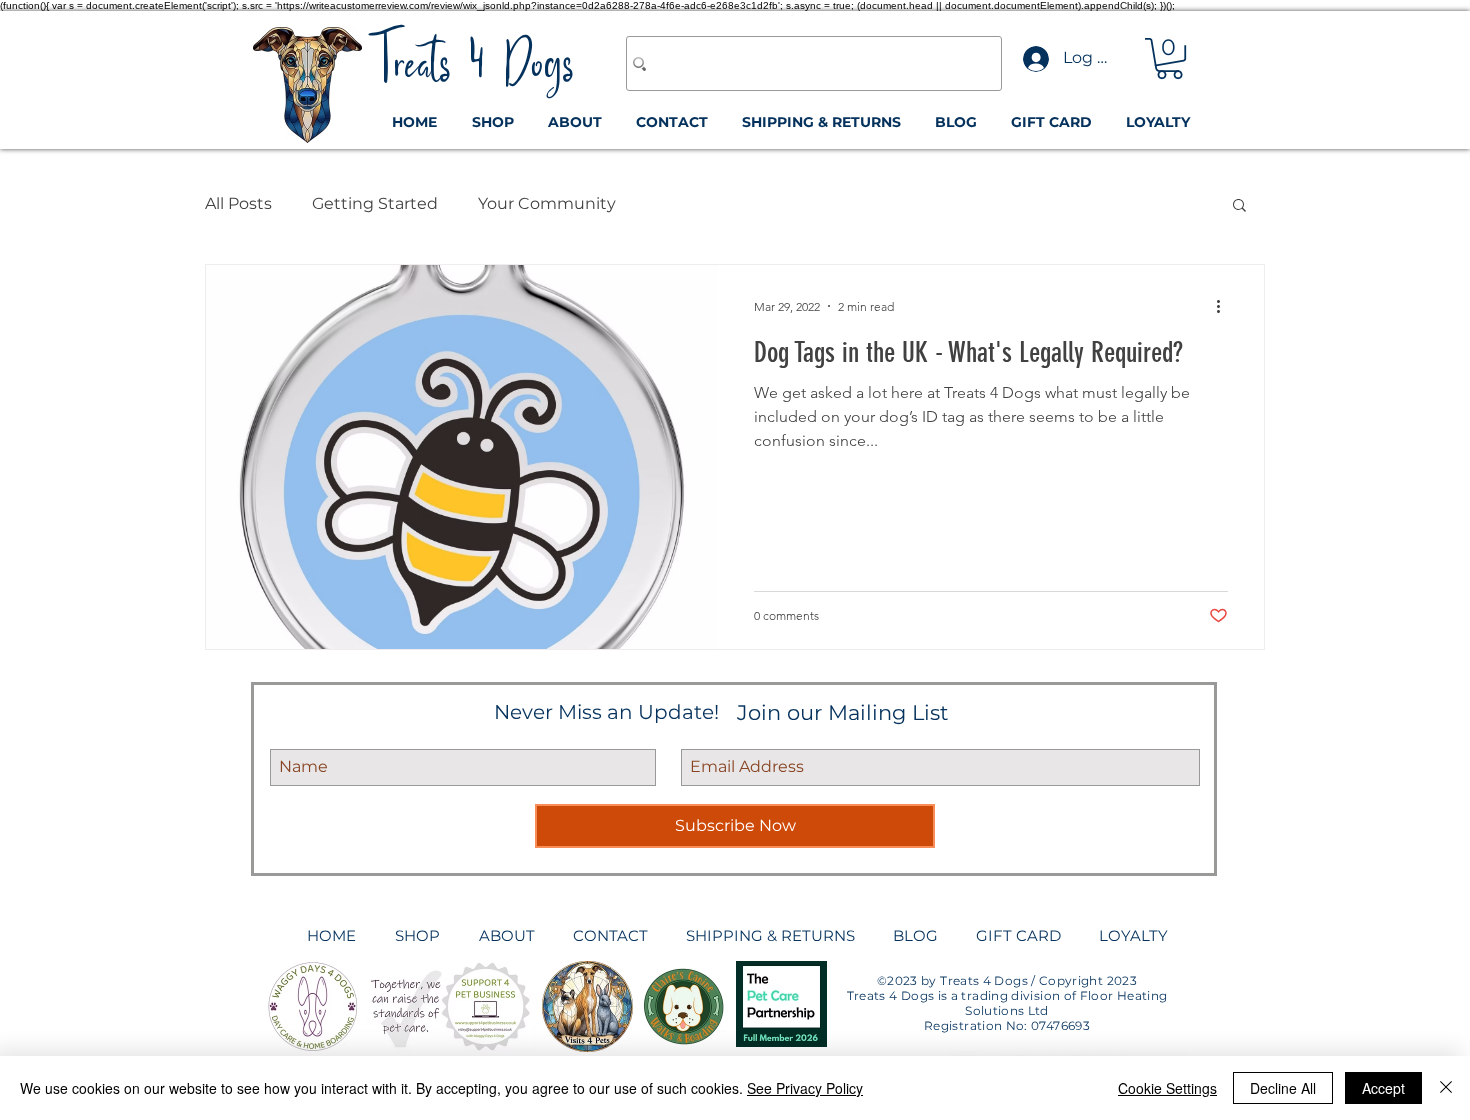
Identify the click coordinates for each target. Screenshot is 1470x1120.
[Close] (1446, 1088)
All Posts (238, 203)
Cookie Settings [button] (1167, 1088)
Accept (1383, 1088)
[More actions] (1225, 306)
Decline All (1283, 1088)
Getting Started (375, 203)
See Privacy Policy (805, 1088)
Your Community (547, 203)
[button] (1169, 58)
